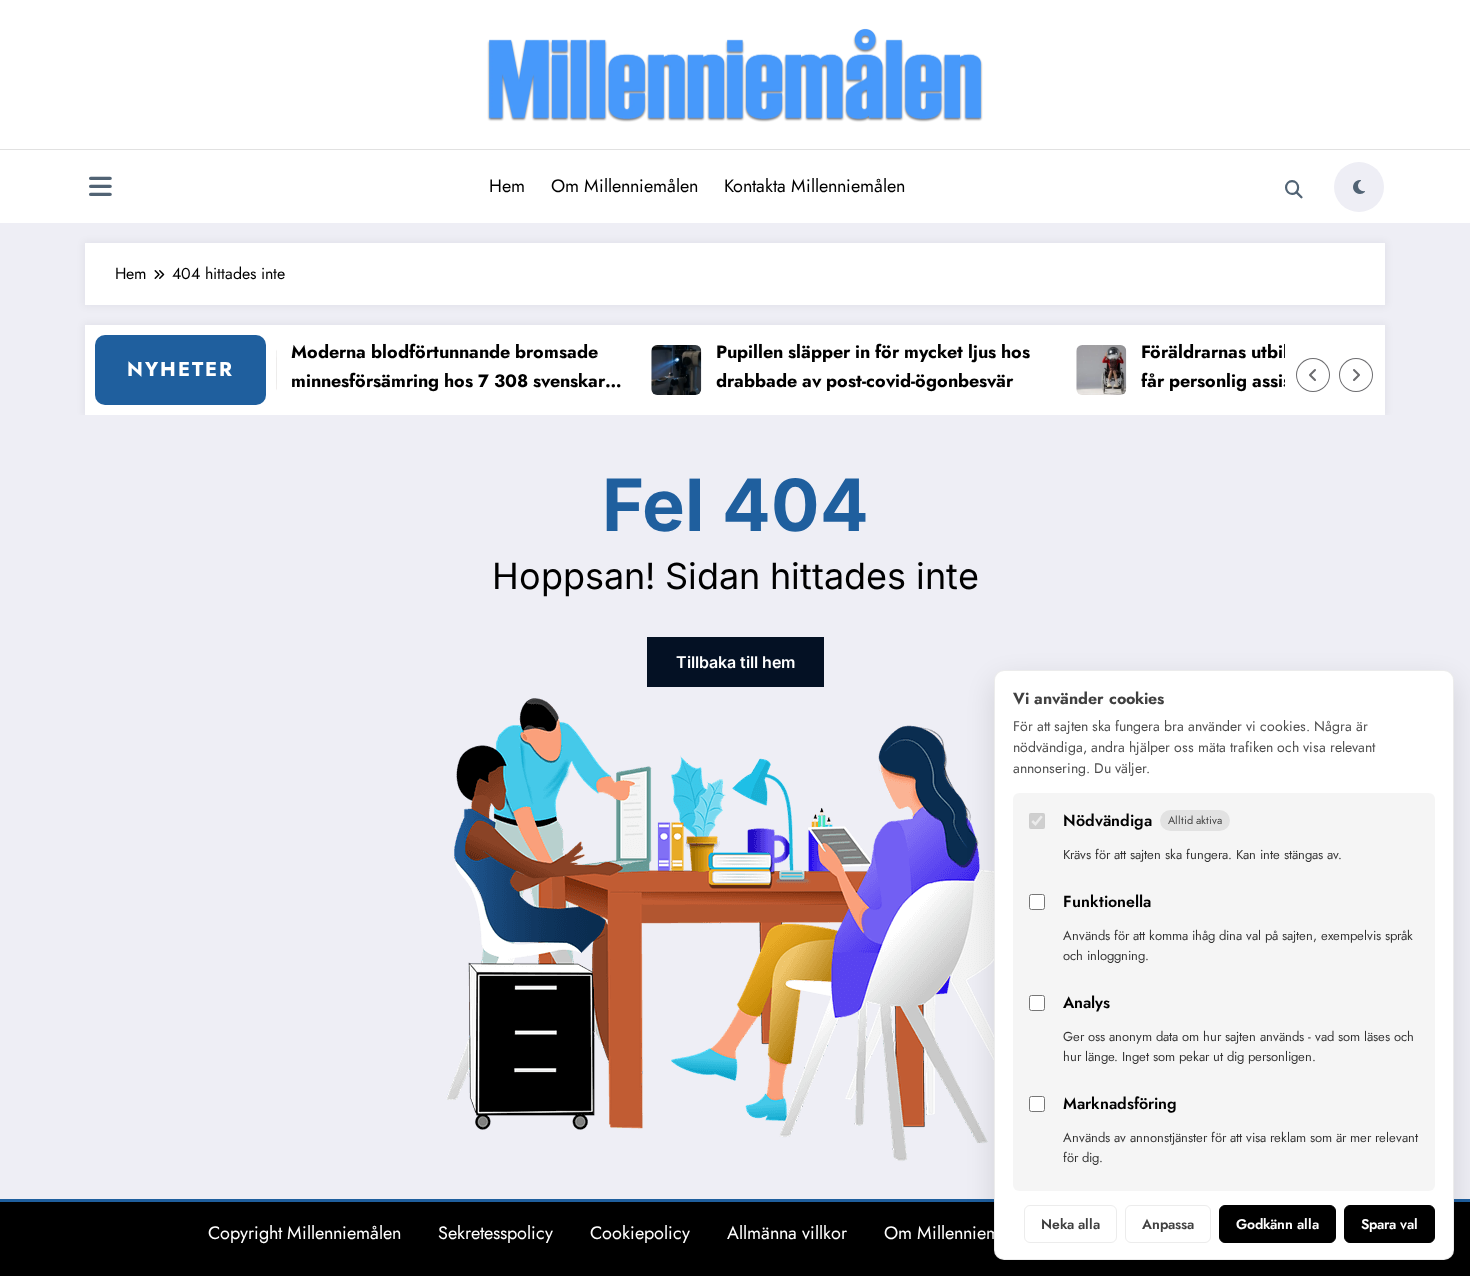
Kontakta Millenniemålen (814, 186)
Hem (507, 186)
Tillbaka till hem (735, 662)
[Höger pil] (1356, 375)
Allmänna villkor (787, 1233)
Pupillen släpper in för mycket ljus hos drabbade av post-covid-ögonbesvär (855, 366)
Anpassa (1168, 1224)
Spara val (1389, 1224)
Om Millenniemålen (624, 186)
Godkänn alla (1277, 1224)
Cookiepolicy (640, 1233)
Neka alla (1070, 1224)
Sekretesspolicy (495, 1233)
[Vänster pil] (1313, 375)
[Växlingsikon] (100, 189)
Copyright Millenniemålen (304, 1233)
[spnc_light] (1359, 187)
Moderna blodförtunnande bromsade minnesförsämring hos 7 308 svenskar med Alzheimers (430, 367)
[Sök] (1294, 190)
